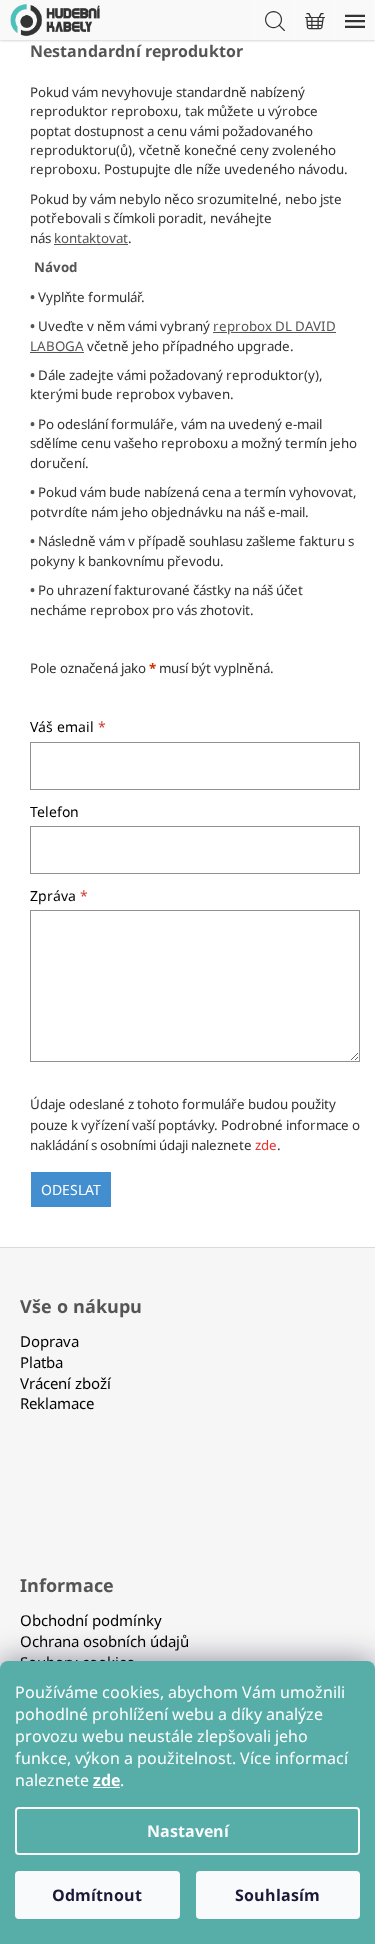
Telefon (54, 811)
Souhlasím (277, 1895)
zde (266, 1145)
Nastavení (188, 1831)
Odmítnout (97, 1895)
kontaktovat (91, 238)
